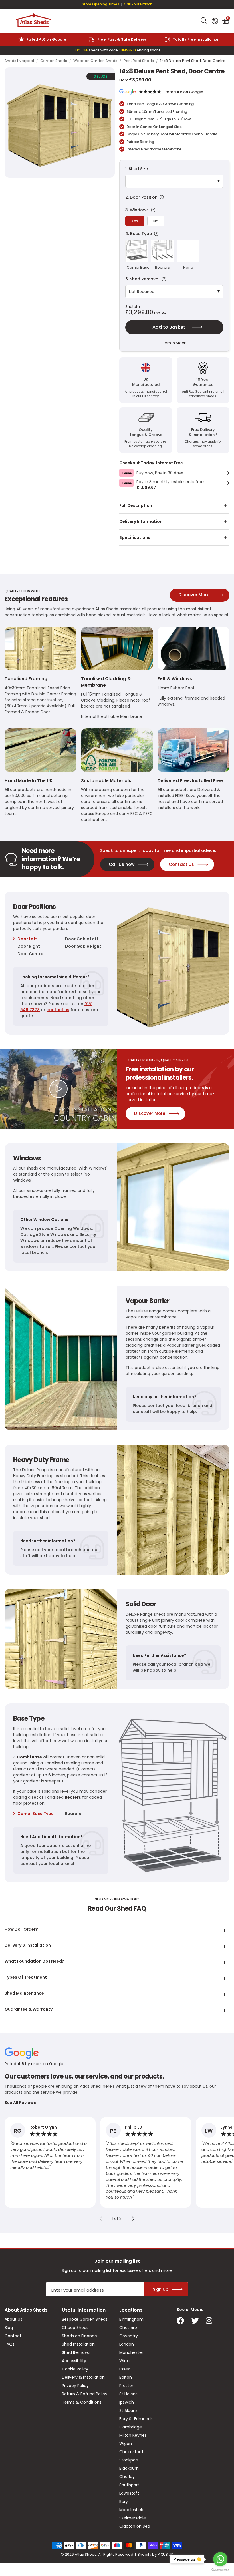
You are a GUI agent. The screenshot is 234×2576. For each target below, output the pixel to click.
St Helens (128, 2394)
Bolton (126, 2377)
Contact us (181, 864)
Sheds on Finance (79, 2336)
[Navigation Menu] (7, 21)
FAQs (10, 2344)
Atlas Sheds (34, 21)
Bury (124, 2501)
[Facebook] (180, 2321)
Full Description (136, 505)
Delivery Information (141, 521)
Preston (127, 2386)
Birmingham (131, 2319)
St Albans (128, 2410)
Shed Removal (76, 2352)
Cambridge (131, 2427)
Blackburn (129, 2468)
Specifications (135, 537)
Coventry (129, 2336)
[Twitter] (195, 2321)
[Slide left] (101, 2218)
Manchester (131, 2352)
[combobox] (204, 21)
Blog (9, 2328)
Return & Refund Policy (85, 2394)
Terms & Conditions (82, 2402)
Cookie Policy (75, 2369)
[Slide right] (133, 2218)
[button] (226, 21)
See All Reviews (20, 2103)
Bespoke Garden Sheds (85, 2319)
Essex (125, 2369)
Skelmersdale (133, 2518)
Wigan (126, 2444)
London (127, 2344)
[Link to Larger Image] (60, 123)
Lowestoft (129, 2493)
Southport (129, 2485)
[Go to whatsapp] (220, 2559)
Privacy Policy (75, 2386)
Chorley (127, 2477)
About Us (13, 2319)
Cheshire (128, 2328)
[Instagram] (209, 2321)
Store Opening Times (101, 4)
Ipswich (127, 2402)
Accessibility (74, 2361)
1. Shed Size (137, 169)
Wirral (125, 2361)
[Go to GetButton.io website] (220, 2570)
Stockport (129, 2460)
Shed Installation (78, 2344)
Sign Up (161, 2289)
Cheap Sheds (75, 2328)
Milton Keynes (133, 2435)
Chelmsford (131, 2452)
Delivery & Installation (83, 2377)
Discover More (194, 595)
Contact (13, 2336)
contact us (58, 1010)
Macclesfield (132, 2510)
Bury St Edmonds (136, 2419)
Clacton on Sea (135, 2526)
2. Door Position (172, 197)
